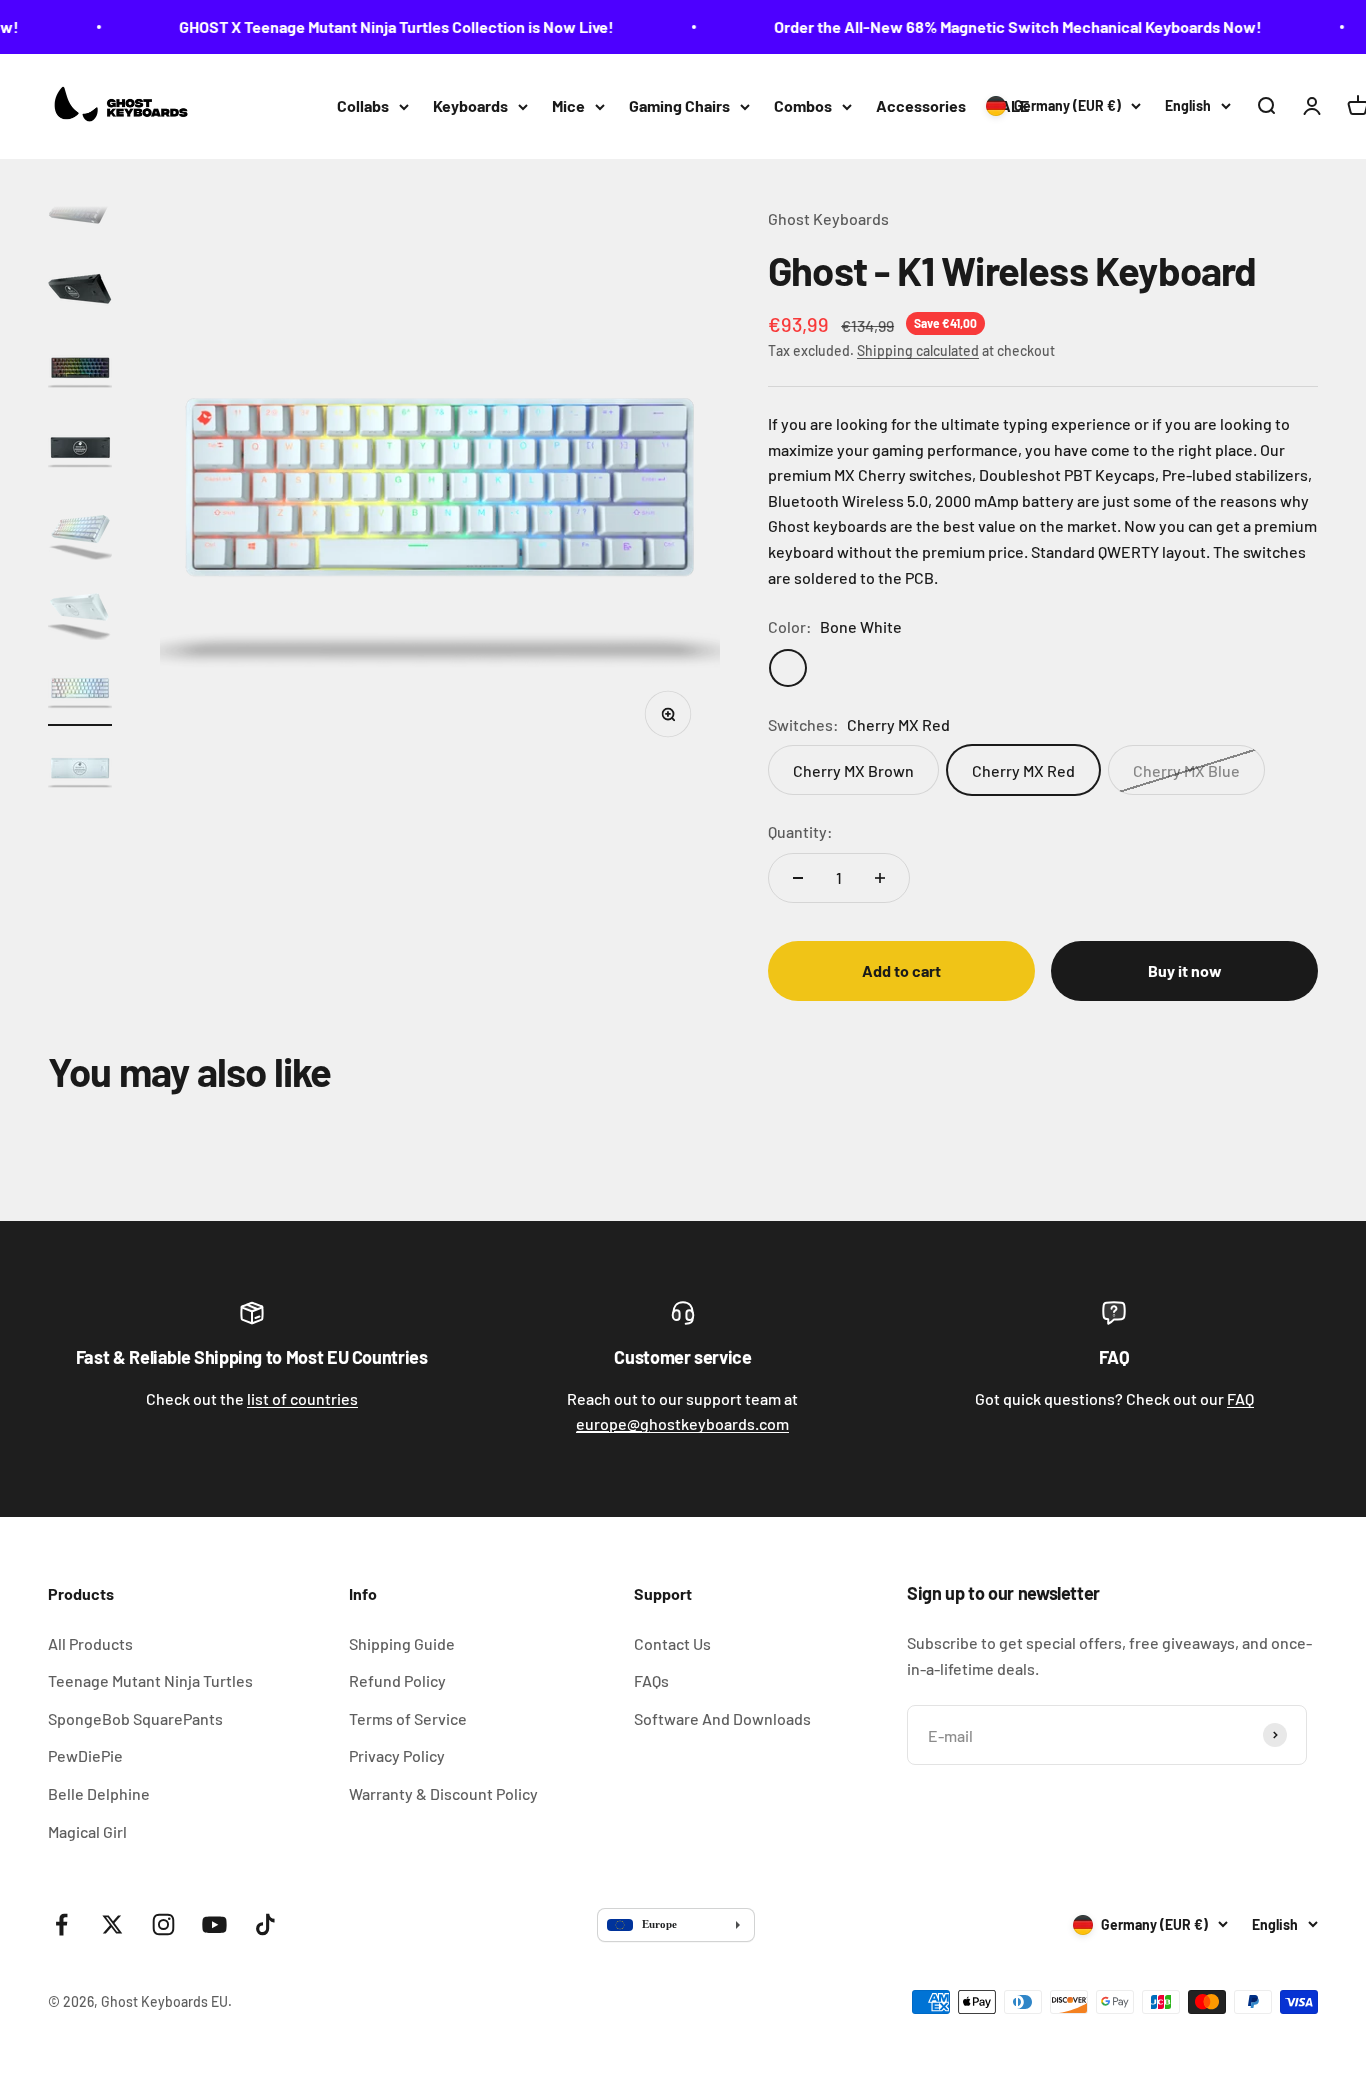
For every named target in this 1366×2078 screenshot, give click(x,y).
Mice (568, 105)
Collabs (363, 105)
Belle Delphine (99, 1793)
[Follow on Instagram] (163, 1924)
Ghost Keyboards (828, 218)
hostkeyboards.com (682, 1423)
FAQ (1240, 1398)
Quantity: (800, 831)
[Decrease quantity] (798, 878)
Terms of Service (408, 1718)
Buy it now (1185, 970)
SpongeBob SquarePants (135, 1718)
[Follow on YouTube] (214, 1924)
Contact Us (672, 1643)
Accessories (921, 105)
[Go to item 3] (80, 371)
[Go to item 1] (80, 211)
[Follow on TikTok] (265, 1924)
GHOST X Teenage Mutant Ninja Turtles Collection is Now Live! (380, 26)
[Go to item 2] (80, 291)
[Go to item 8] (80, 771)
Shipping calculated (918, 350)
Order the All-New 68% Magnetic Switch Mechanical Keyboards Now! (1002, 26)
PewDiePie (85, 1755)
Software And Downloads (722, 1718)
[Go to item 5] (80, 531)
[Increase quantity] (880, 878)
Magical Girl (87, 1831)
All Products (90, 1643)
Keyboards (470, 105)
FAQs (651, 1680)
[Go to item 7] (80, 691)
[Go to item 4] (80, 451)
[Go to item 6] (80, 611)
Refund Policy (397, 1680)
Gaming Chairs (679, 105)
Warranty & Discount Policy (443, 1793)
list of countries (302, 1398)
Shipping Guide (402, 1643)
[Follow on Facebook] (61, 1924)
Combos (803, 105)
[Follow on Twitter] (112, 1924)
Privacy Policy (397, 1755)
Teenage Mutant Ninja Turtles (150, 1680)
